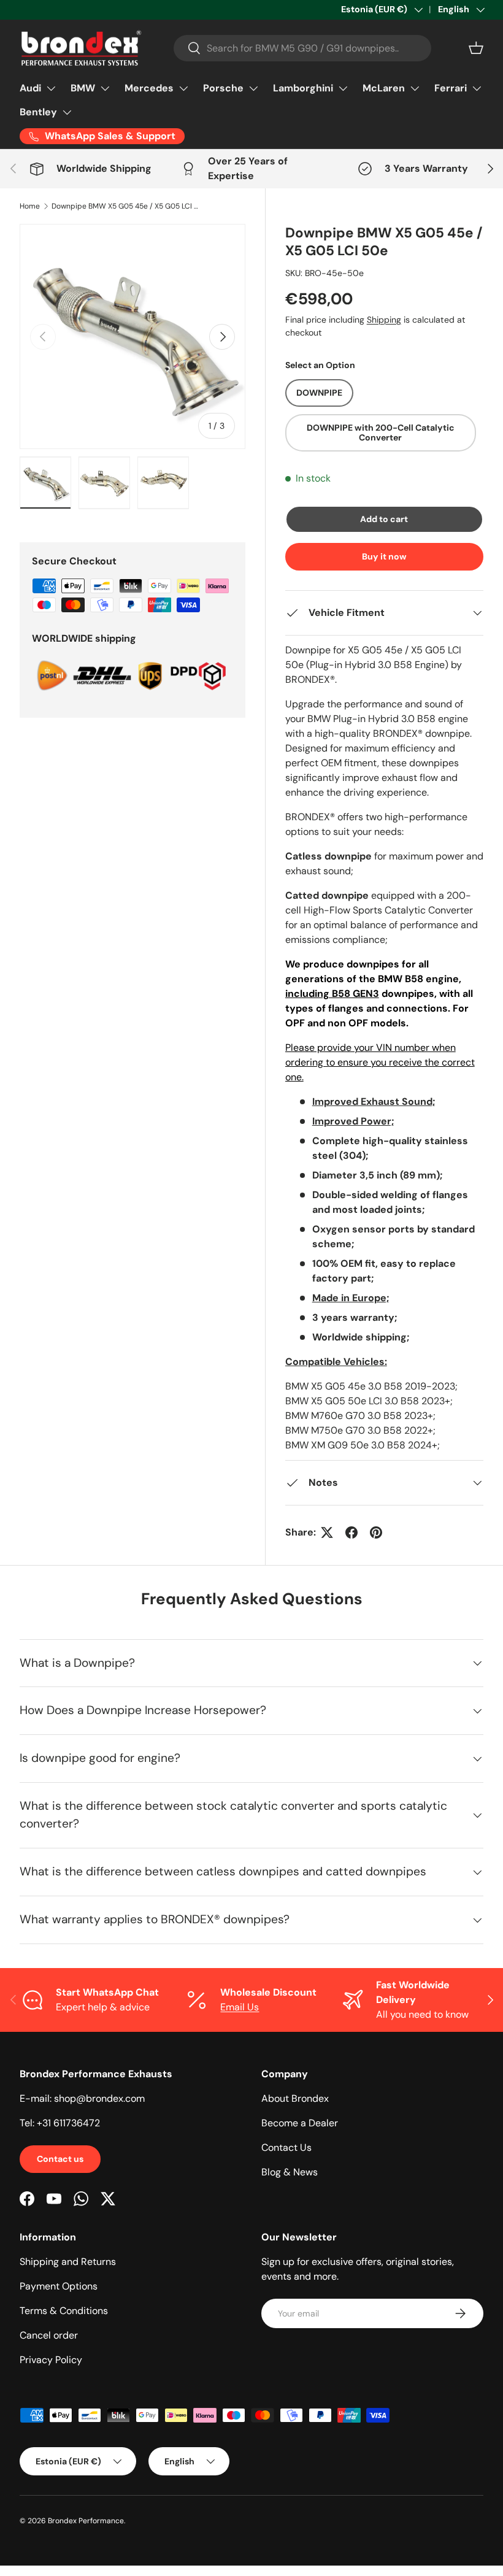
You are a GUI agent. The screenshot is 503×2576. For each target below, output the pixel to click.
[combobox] (302, 48)
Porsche (223, 88)
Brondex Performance (86, 2521)
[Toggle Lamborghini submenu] (343, 88)
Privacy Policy (51, 2360)
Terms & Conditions (64, 2311)
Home (30, 206)
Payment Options (59, 2286)
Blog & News (290, 2172)
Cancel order (49, 2335)
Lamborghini (303, 88)
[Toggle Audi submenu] (51, 88)
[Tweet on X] (327, 1532)
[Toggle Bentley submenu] (67, 112)
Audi (30, 88)
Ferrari (451, 88)
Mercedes (149, 88)
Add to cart (384, 519)
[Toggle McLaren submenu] (415, 88)
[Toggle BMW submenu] (105, 88)
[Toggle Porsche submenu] (253, 88)
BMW (83, 88)
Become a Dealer (300, 2123)
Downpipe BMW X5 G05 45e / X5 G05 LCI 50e (125, 206)
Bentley (38, 112)
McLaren (384, 88)
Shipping (384, 320)
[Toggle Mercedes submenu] (183, 88)
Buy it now (384, 556)
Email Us (240, 2007)
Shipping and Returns (68, 2262)
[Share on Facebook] (351, 1532)
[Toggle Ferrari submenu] (477, 88)
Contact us (60, 2159)
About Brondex (295, 2098)
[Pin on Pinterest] (376, 1532)
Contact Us (286, 2147)
